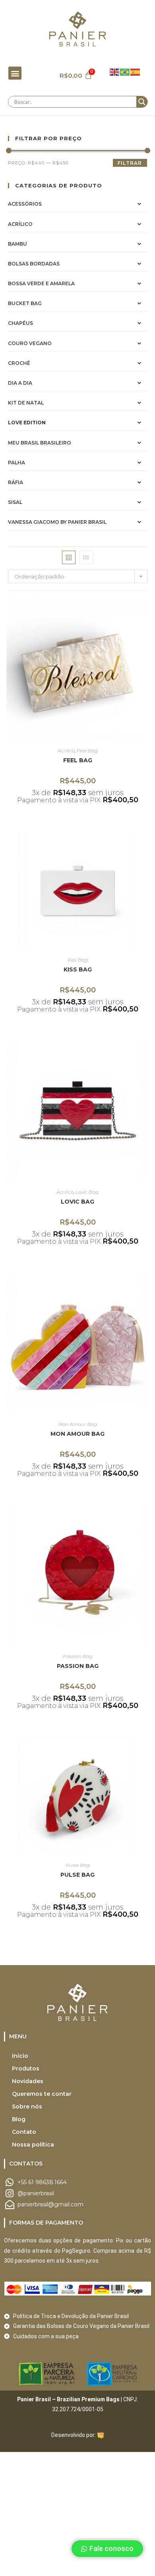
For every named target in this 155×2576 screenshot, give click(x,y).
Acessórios (25, 204)
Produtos (26, 2068)
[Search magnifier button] (142, 102)
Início (20, 2056)
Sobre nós (27, 2107)
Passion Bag (78, 1656)
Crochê (19, 363)
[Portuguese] (125, 71)
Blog (19, 2119)
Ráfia (15, 482)
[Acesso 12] (101, 2435)
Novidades (28, 2081)
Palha (16, 463)
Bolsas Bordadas (34, 264)
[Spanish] (136, 71)
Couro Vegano (30, 343)
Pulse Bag (78, 1865)
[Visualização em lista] (86, 557)
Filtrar (130, 163)
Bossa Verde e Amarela (41, 283)
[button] (15, 73)
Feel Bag (87, 751)
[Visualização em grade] (69, 557)
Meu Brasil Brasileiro (40, 443)
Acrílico (20, 224)
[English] (115, 71)
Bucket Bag (25, 303)
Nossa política (33, 2145)
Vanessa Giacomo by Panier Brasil (57, 522)
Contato (24, 2132)
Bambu (17, 244)
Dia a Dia (20, 383)
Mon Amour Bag (77, 1424)
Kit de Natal (26, 403)
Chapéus (20, 323)
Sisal (15, 502)
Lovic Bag (87, 1192)
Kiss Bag (78, 960)
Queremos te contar (42, 2094)
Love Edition (27, 423)
